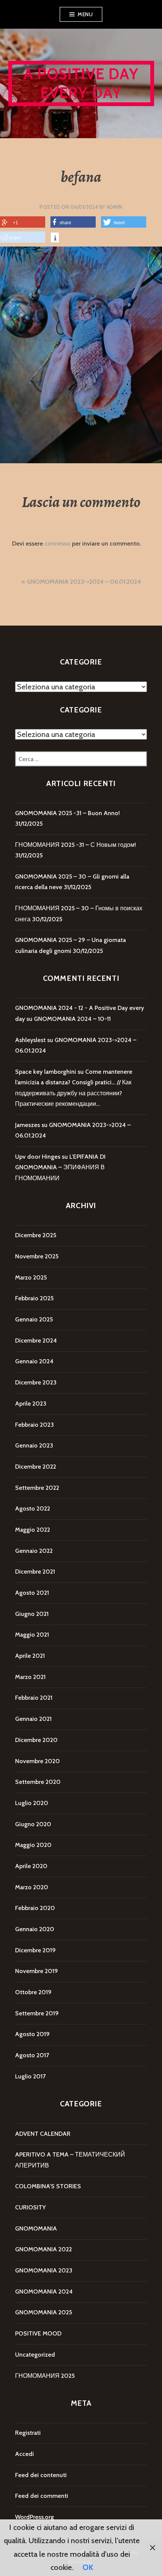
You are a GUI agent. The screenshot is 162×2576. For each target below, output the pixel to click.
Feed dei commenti (42, 2496)
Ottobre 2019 (33, 1992)
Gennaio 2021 (33, 1719)
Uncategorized (35, 2355)
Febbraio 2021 (34, 1698)
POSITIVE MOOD (38, 2333)
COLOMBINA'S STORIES (48, 2186)
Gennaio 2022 (34, 1551)
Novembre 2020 (37, 1761)
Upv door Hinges (38, 1157)
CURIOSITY (30, 2207)
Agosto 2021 (32, 1593)
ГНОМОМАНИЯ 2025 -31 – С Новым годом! (76, 845)
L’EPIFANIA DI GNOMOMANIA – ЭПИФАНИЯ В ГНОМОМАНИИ (60, 1167)
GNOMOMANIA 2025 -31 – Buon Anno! (67, 813)
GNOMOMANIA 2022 (44, 2249)
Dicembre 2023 (36, 1382)
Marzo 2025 (31, 1277)
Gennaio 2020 (35, 1929)
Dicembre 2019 (35, 1950)
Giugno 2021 (32, 1614)
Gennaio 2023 (34, 1445)
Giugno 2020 (33, 1824)
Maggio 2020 (33, 1845)
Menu (85, 14)
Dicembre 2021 (35, 1572)
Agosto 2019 (32, 2034)
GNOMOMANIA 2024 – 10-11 (72, 1019)
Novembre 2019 (37, 1971)
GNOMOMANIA (36, 2228)
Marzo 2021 (30, 1677)
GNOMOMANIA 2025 (44, 2312)
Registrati (28, 2433)
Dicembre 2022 (36, 1467)
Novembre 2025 (37, 1256)
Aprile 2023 (31, 1404)
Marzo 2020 (32, 1887)
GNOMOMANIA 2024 (44, 2292)
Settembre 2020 (38, 1782)
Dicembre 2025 (36, 1235)
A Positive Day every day (81, 83)
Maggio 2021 (32, 1635)
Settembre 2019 (37, 2013)
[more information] (55, 239)
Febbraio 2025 (34, 1298)
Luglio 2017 (30, 2076)
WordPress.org (34, 2517)
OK (88, 2567)
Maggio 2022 (33, 1530)
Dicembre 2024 (36, 1340)
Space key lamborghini (46, 1072)
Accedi (24, 2454)
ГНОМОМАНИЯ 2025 (45, 2376)
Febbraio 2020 (35, 1908)
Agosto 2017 (32, 2055)
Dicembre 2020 (36, 1740)
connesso (57, 543)
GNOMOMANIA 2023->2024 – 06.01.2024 (84, 582)
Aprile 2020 (31, 1866)
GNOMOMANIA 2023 (44, 2270)
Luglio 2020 (32, 1803)
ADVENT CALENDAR (43, 2134)
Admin (115, 207)
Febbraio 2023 (34, 1425)
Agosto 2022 (33, 1508)
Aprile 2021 (30, 1656)
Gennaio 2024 (34, 1361)
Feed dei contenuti (41, 2475)
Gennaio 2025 (34, 1319)
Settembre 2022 (37, 1488)
